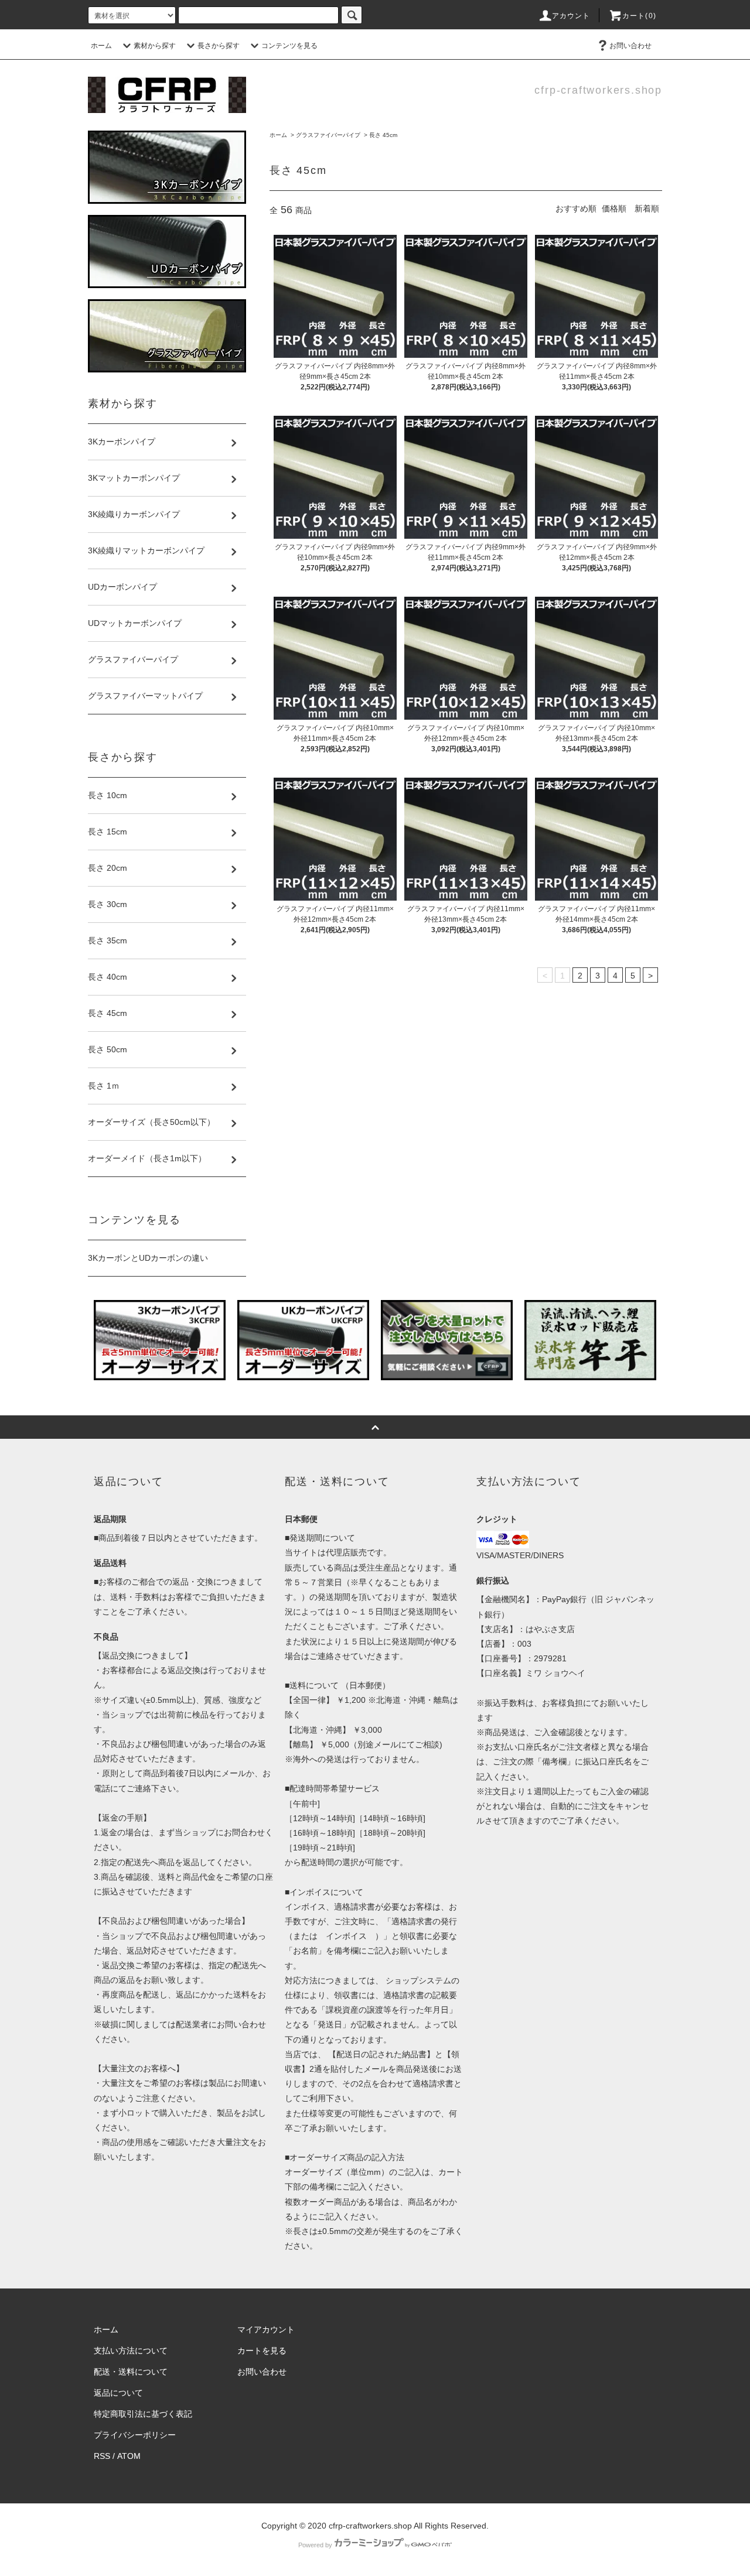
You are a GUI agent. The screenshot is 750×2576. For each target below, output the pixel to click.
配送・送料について (131, 2372)
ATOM (129, 2456)
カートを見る (262, 2351)
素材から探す (155, 46)
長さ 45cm (383, 135)
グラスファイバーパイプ (328, 135)
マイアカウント (266, 2329)
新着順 (647, 208)
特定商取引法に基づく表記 (143, 2414)
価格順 (614, 208)
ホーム (101, 46)
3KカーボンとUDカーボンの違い (148, 1258)
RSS (102, 2456)
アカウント (571, 16)
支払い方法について (131, 2351)
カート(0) (639, 16)
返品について (118, 2393)
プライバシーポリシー (135, 2435)
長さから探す (219, 46)
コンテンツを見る (289, 46)
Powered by (315, 2545)
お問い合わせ (630, 46)
